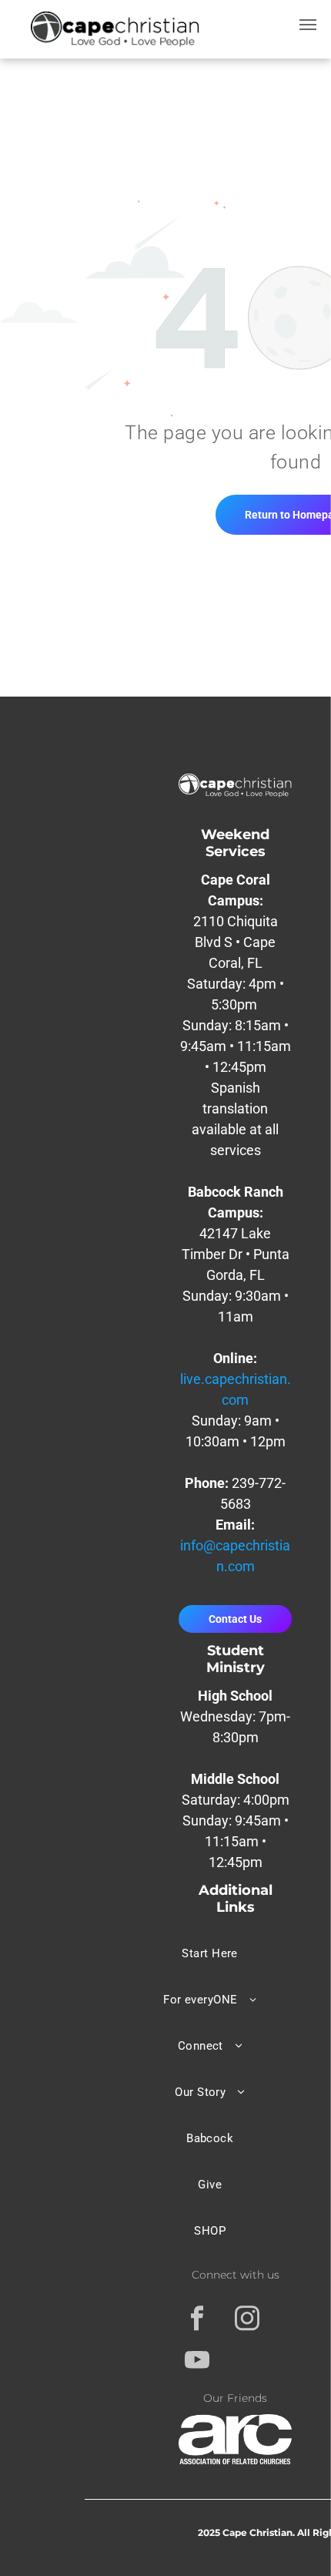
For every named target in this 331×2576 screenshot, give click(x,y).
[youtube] (197, 2362)
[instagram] (247, 2320)
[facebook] (197, 2320)
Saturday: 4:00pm (236, 1800)
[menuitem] (210, 1953)
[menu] (308, 25)
